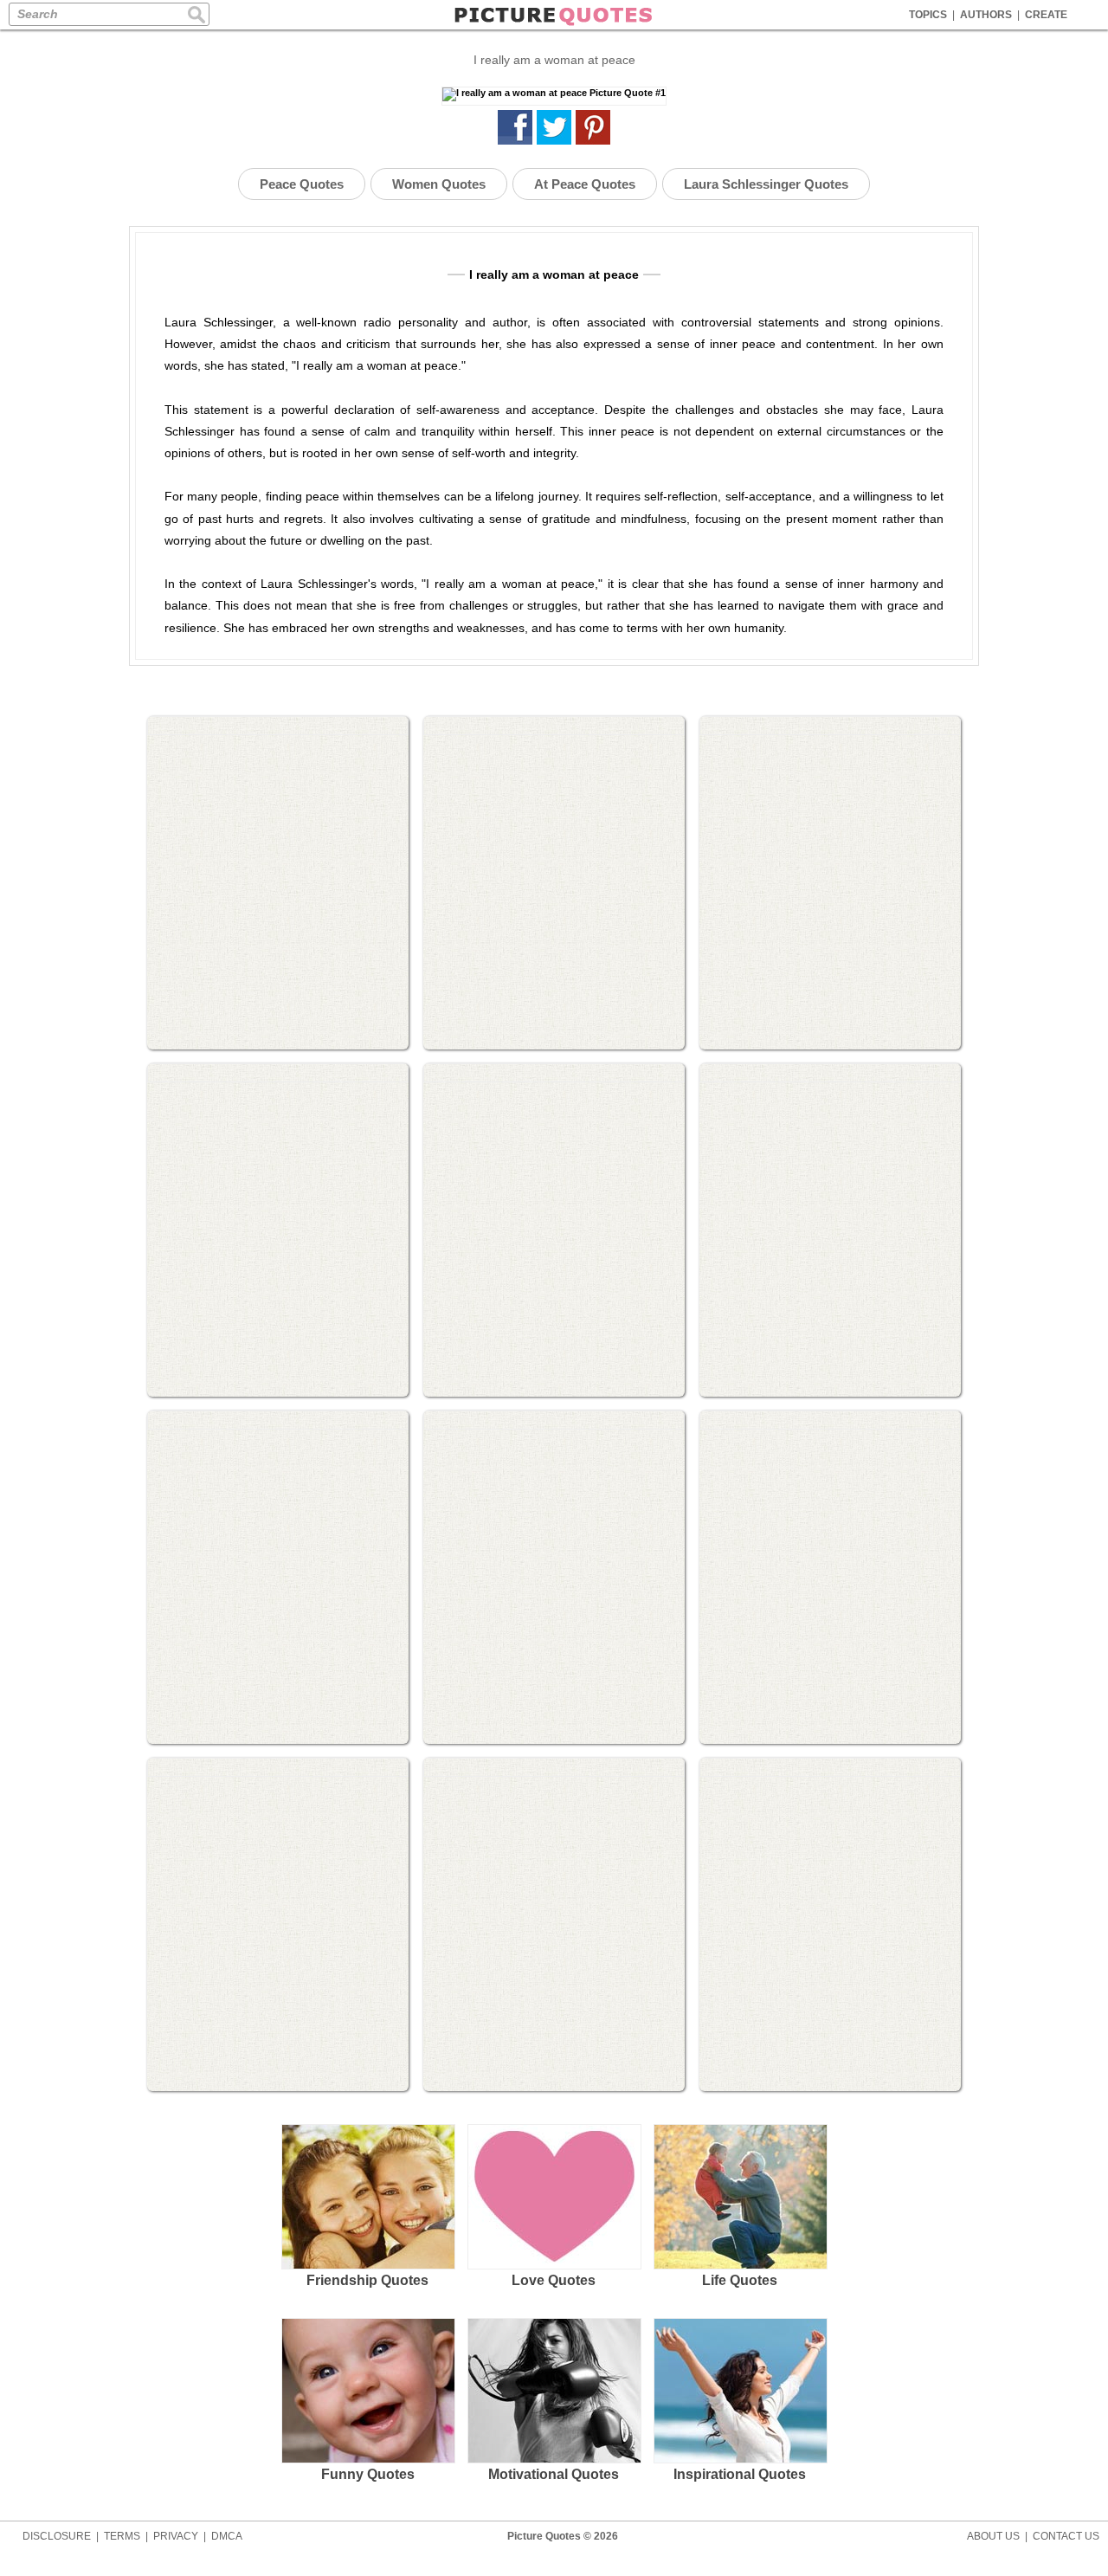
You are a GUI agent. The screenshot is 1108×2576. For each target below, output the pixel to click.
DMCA (227, 2536)
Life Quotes (740, 2280)
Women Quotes (439, 184)
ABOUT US (993, 2536)
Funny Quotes (368, 2474)
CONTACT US (1066, 2536)
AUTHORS (986, 15)
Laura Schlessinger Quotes (766, 184)
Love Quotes (554, 2280)
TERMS (122, 2536)
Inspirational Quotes (740, 2474)
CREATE (1046, 15)
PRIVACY (176, 2536)
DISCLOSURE (57, 2536)
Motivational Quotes (554, 2474)
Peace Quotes (302, 184)
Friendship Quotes (367, 2280)
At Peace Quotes (585, 184)
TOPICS (928, 15)
